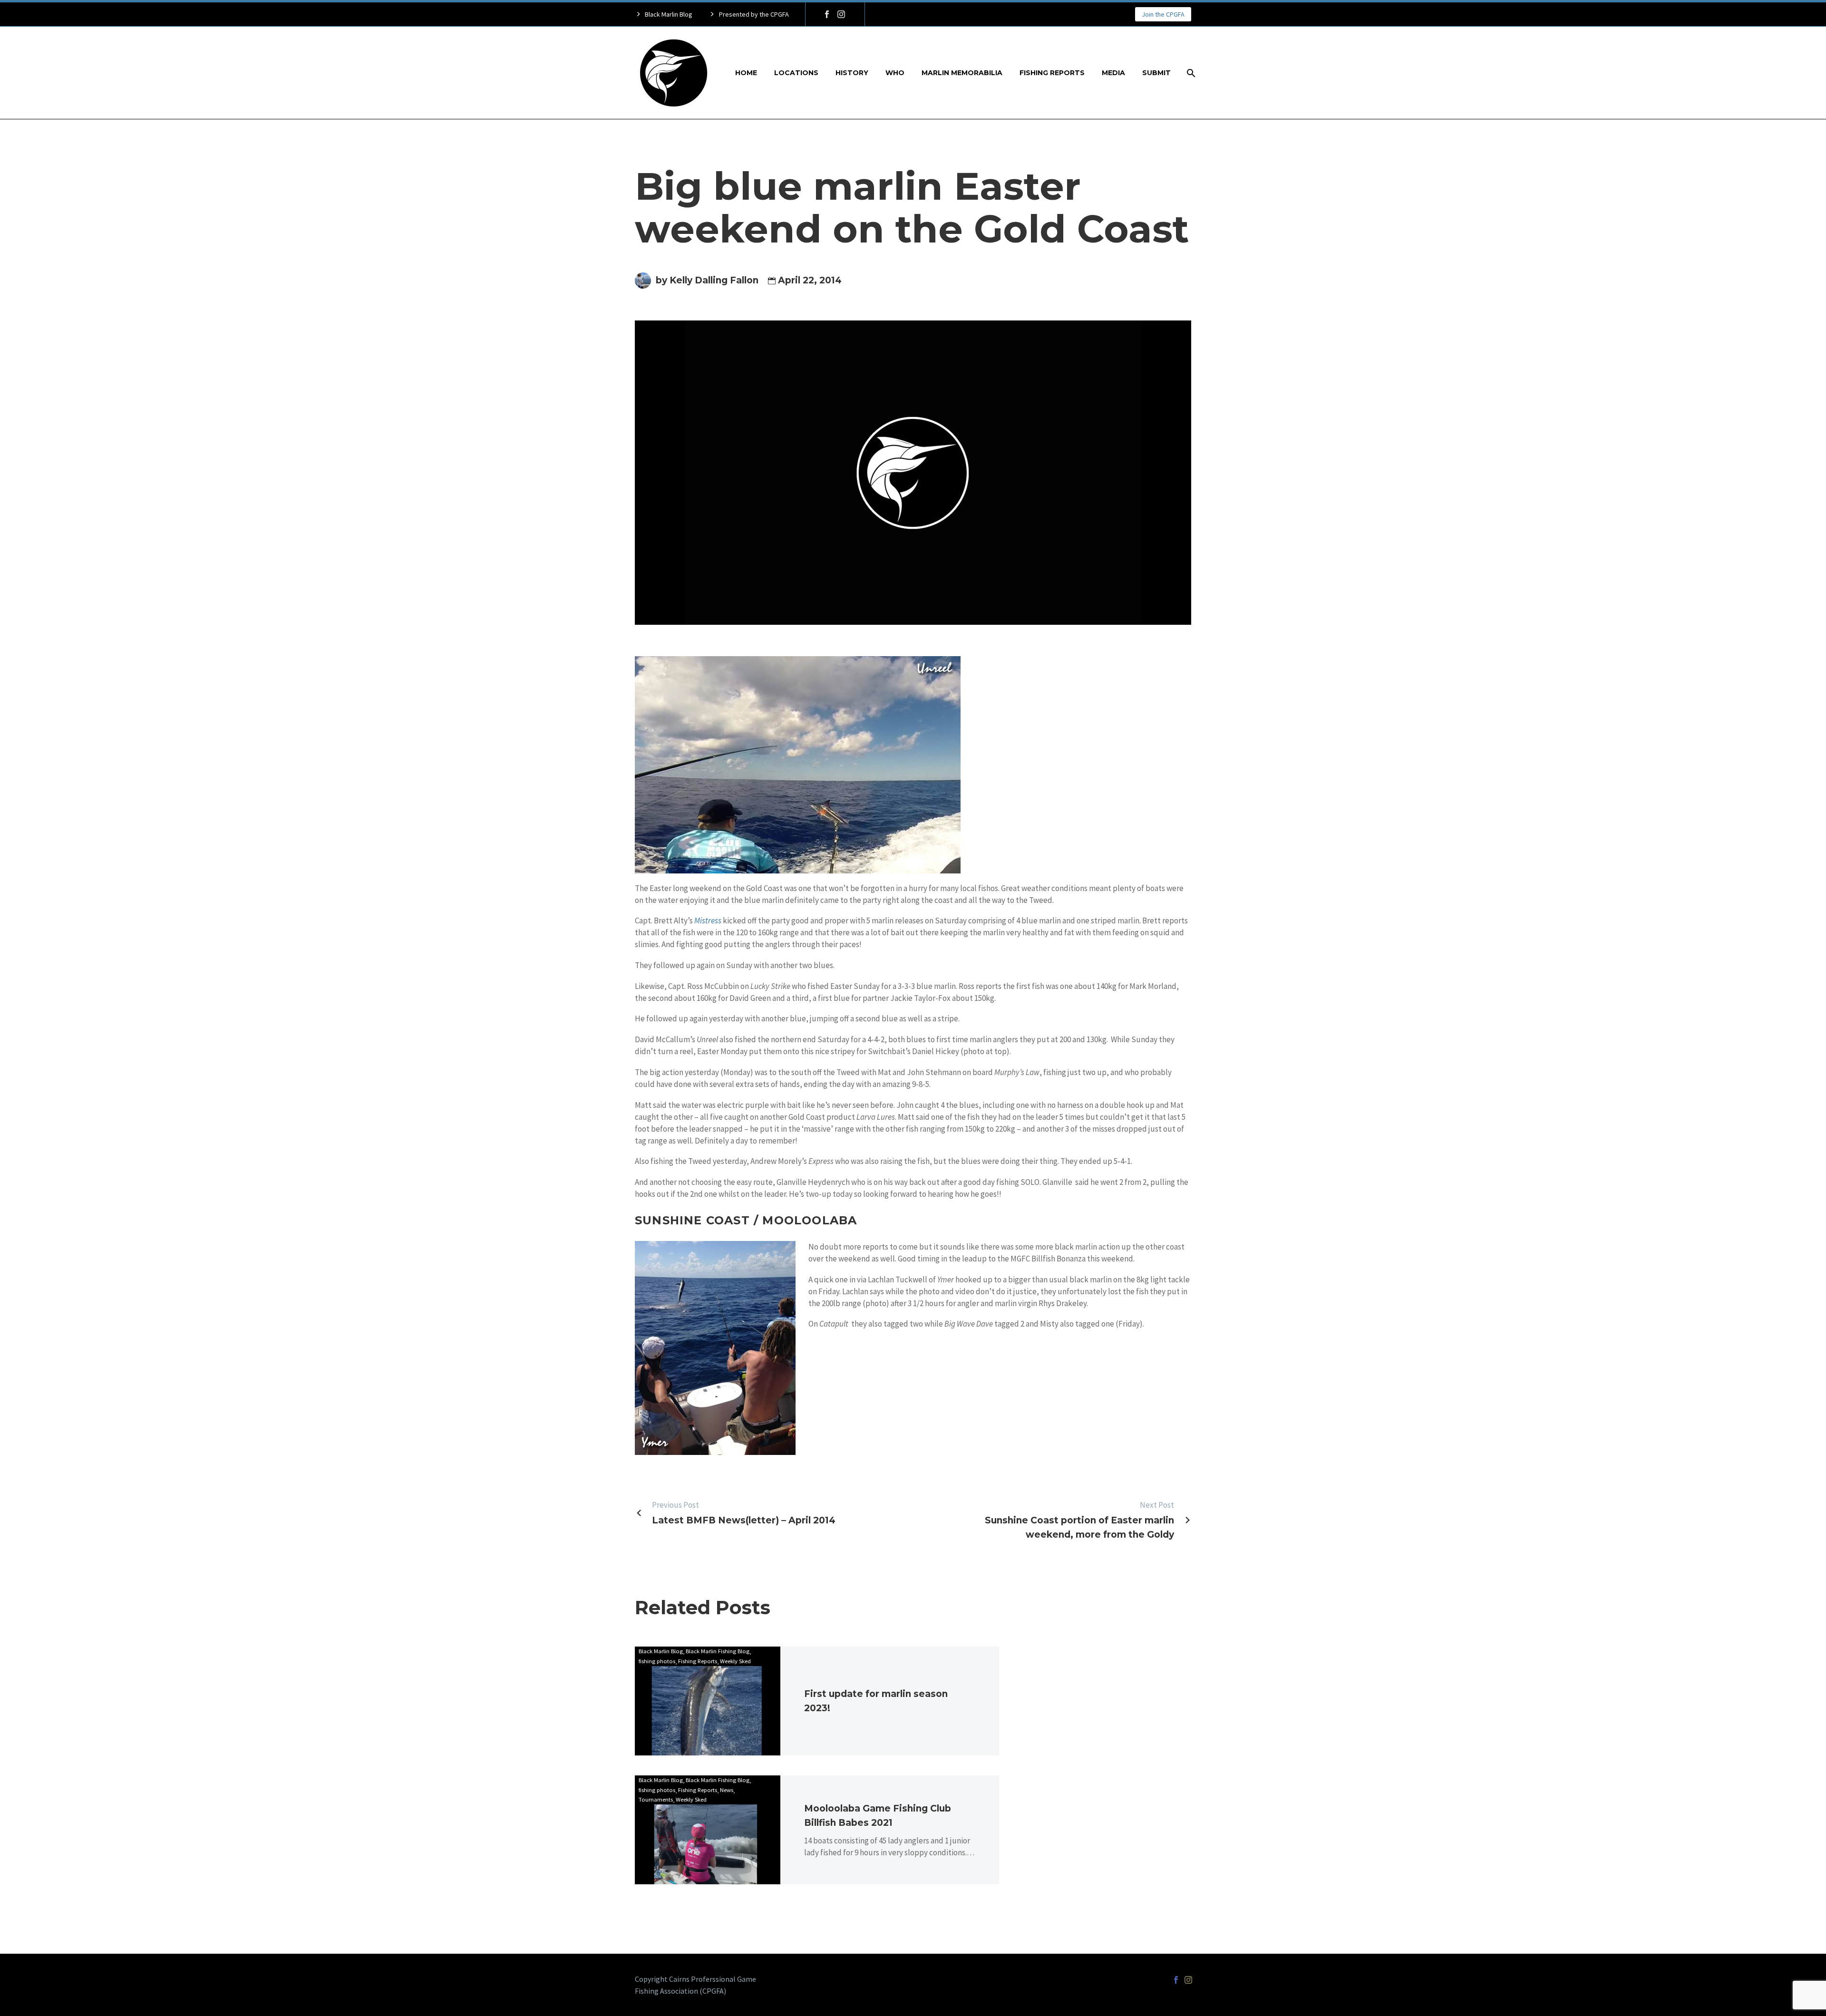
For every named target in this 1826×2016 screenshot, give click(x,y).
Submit (1156, 73)
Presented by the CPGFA (754, 14)
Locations (796, 73)
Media (1113, 73)
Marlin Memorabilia (962, 73)
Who (895, 73)
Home (746, 73)
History (852, 73)
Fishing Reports (1052, 73)
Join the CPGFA (1163, 14)
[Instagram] (841, 14)
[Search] (1190, 73)
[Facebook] (827, 14)
